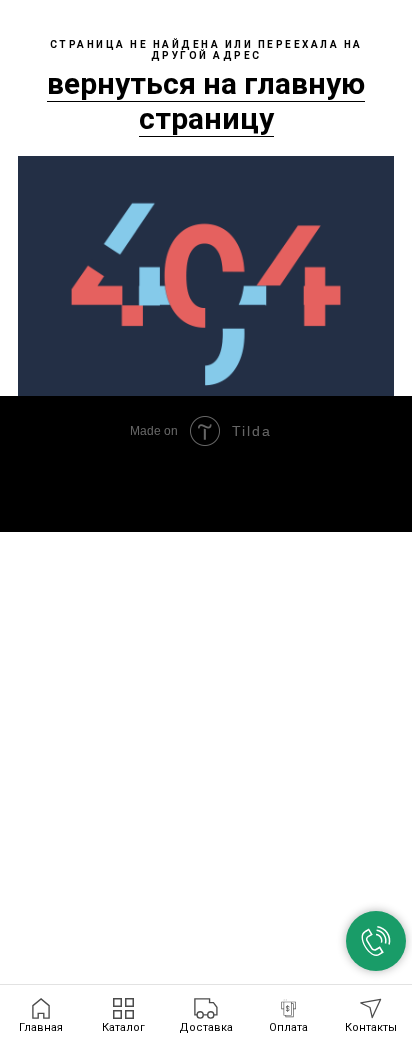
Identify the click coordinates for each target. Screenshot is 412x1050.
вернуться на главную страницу (206, 101)
